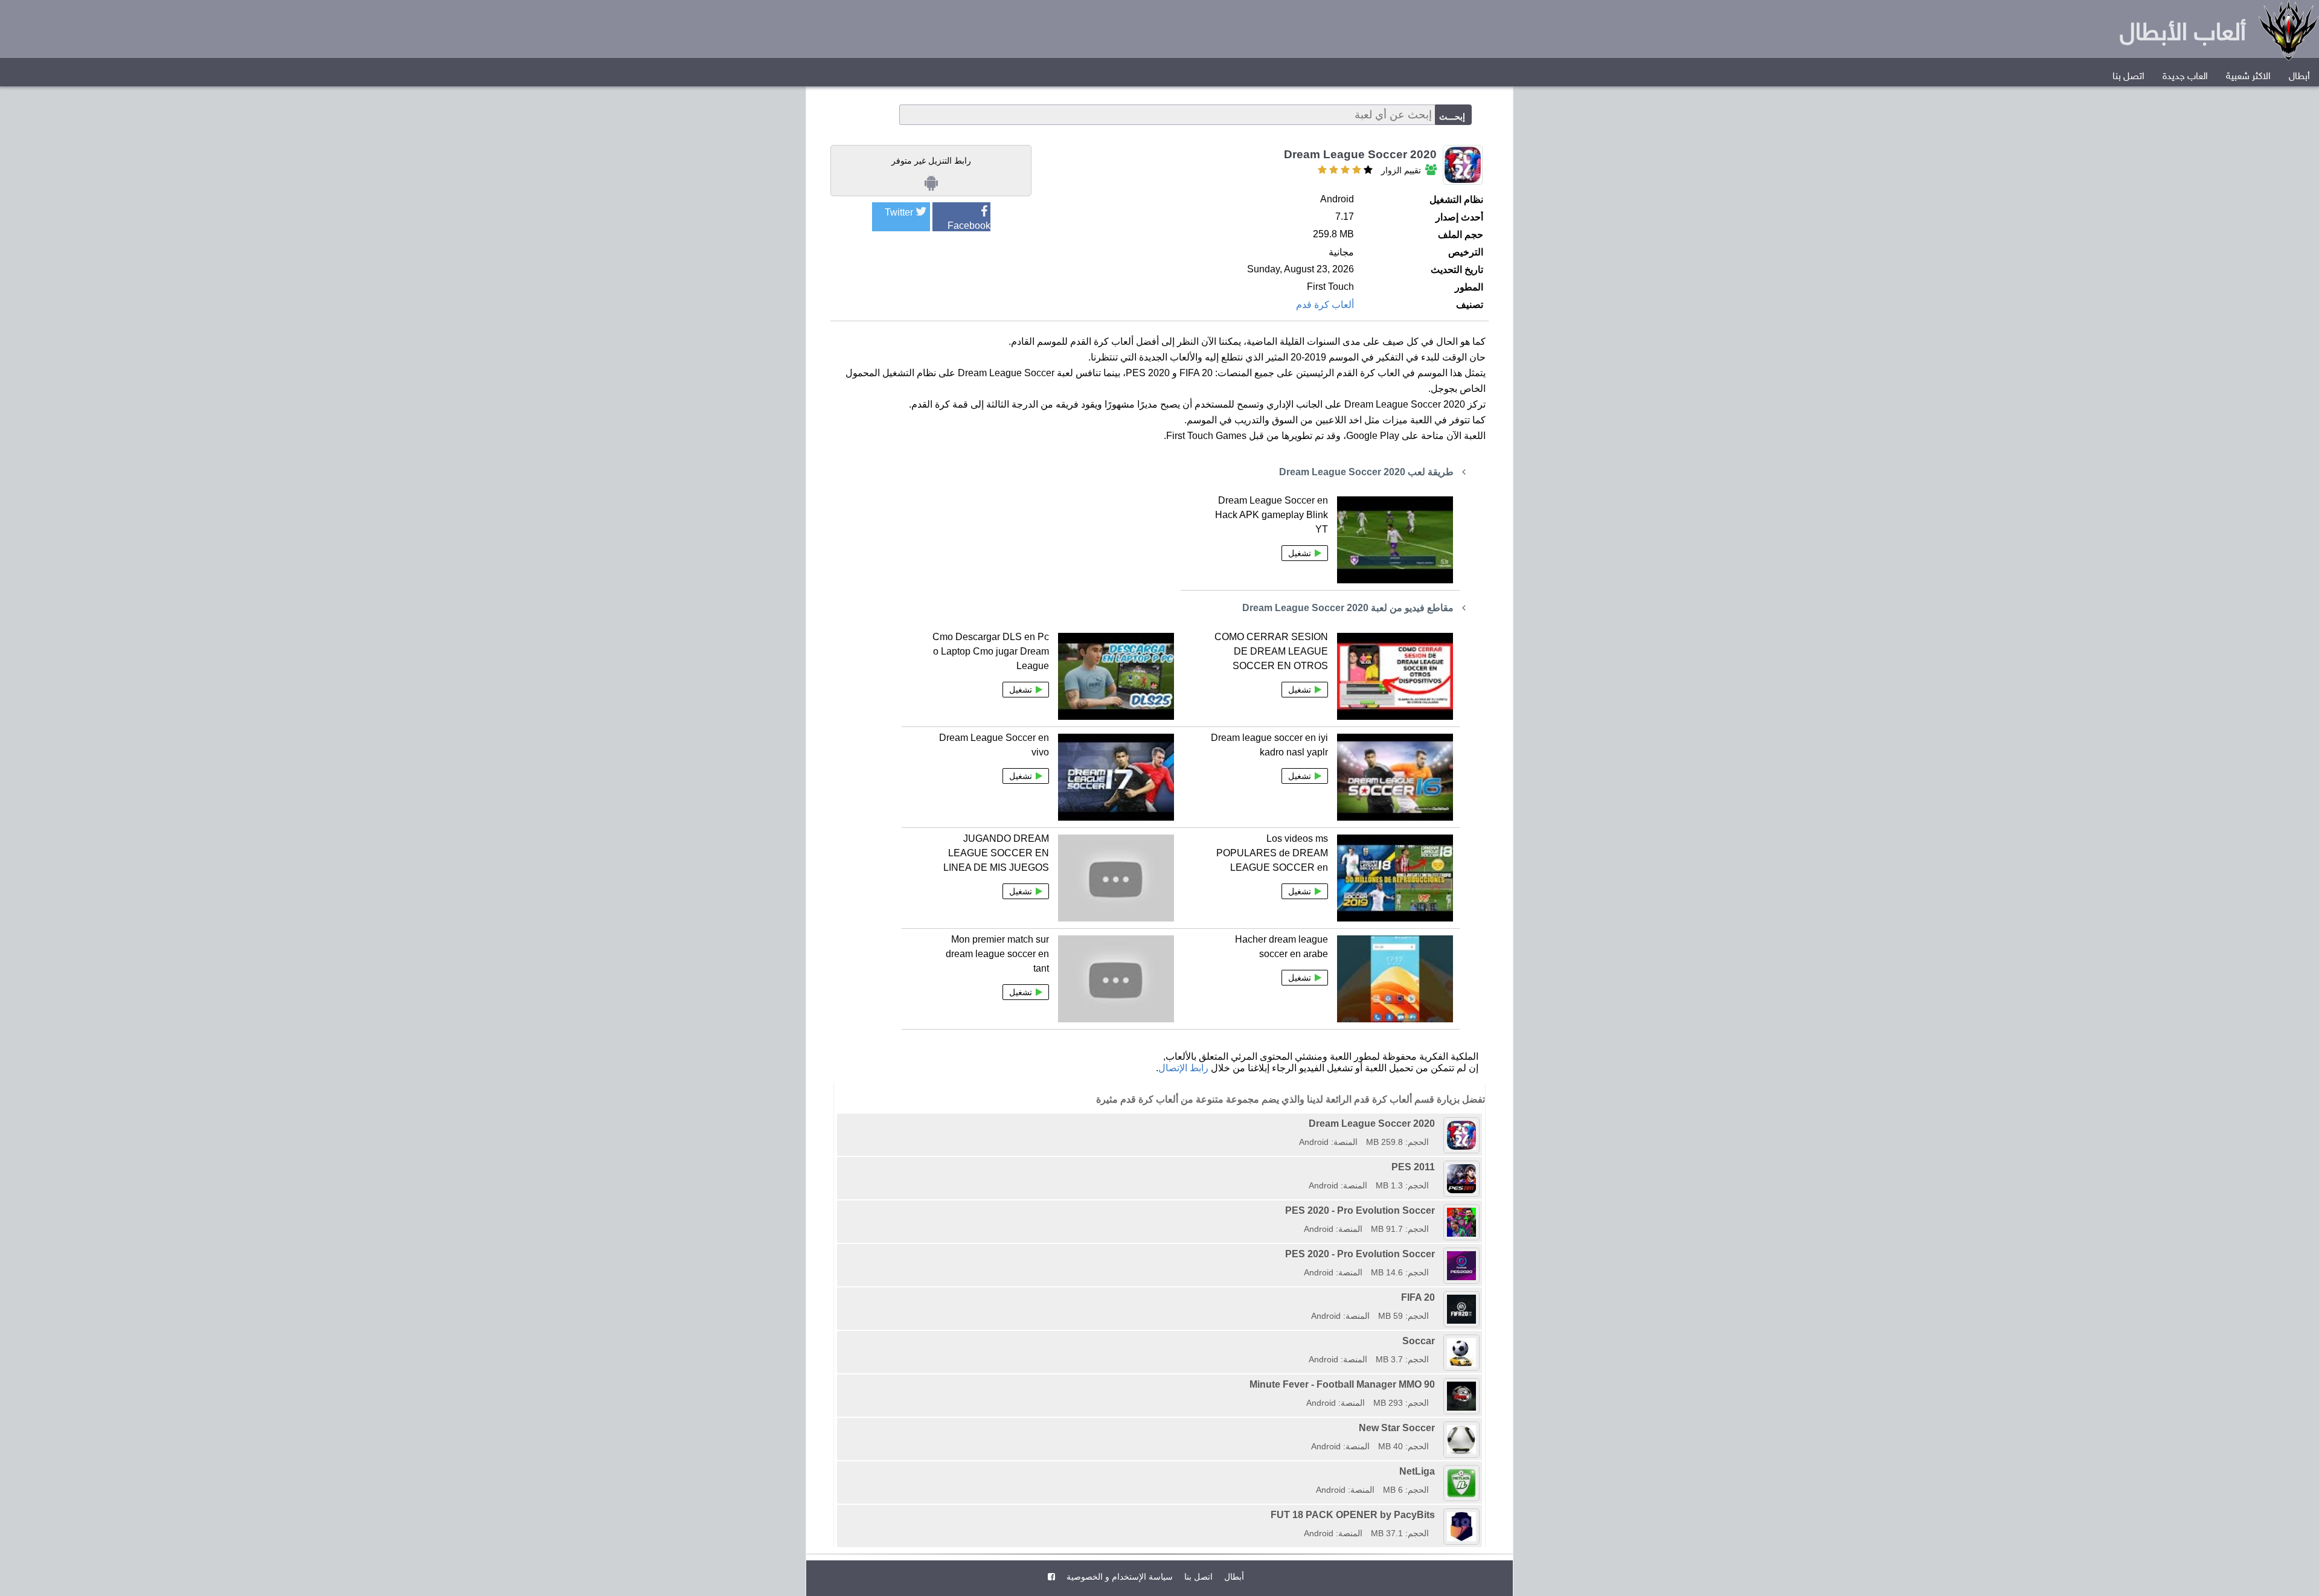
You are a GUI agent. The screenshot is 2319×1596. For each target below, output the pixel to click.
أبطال (2299, 77)
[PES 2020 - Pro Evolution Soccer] (1281, 1210)
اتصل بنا (2128, 77)
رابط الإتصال (1183, 1068)
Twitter (899, 212)
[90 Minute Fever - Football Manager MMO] (1245, 1384)
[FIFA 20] (1307, 1297)
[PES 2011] (1304, 1167)
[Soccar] (1304, 1341)
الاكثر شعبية (2248, 77)
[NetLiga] (1312, 1471)
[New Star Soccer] (1307, 1428)
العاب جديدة (2185, 77)
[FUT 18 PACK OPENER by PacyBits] (1266, 1515)
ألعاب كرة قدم (1325, 305)
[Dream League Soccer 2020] (1295, 1123)
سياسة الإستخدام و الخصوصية (1118, 1577)
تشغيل (1300, 553)
